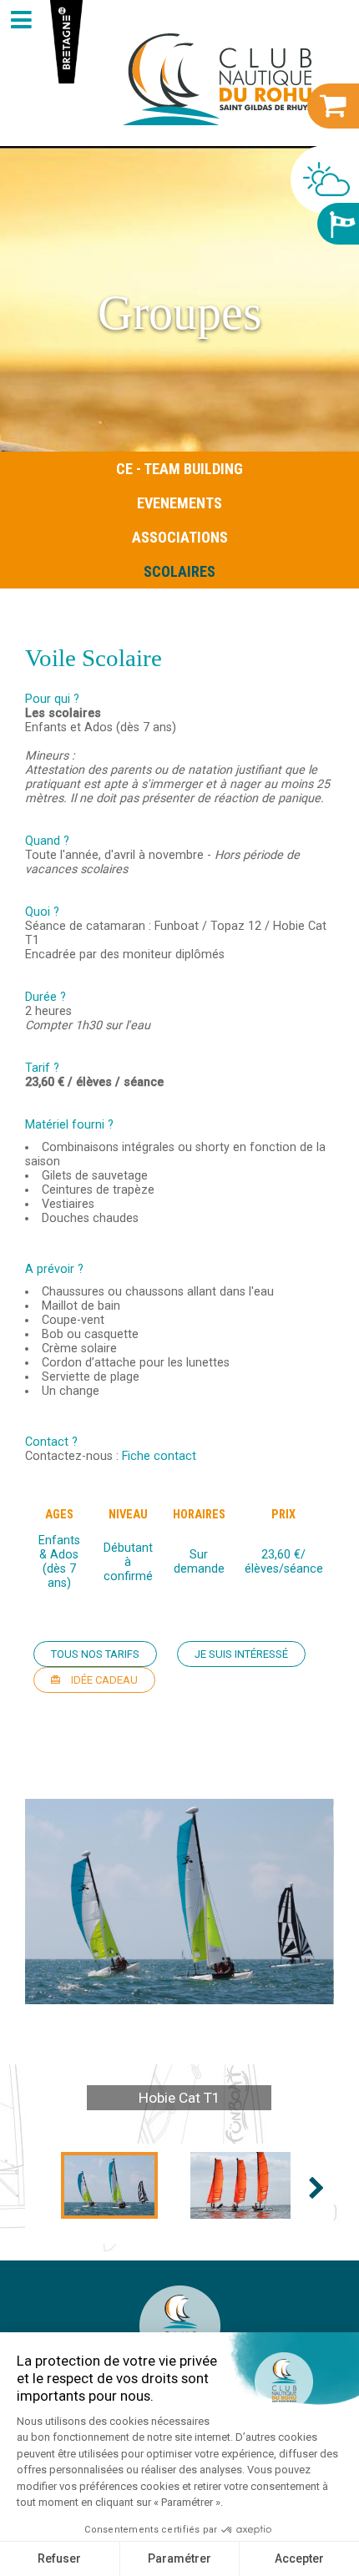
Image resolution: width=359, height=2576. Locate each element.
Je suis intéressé (241, 1654)
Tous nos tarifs (95, 1654)
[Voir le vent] (338, 224)
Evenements (179, 503)
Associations (180, 537)
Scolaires (179, 571)
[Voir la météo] (325, 179)
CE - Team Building (179, 469)
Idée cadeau (103, 1680)
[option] (179, 1902)
